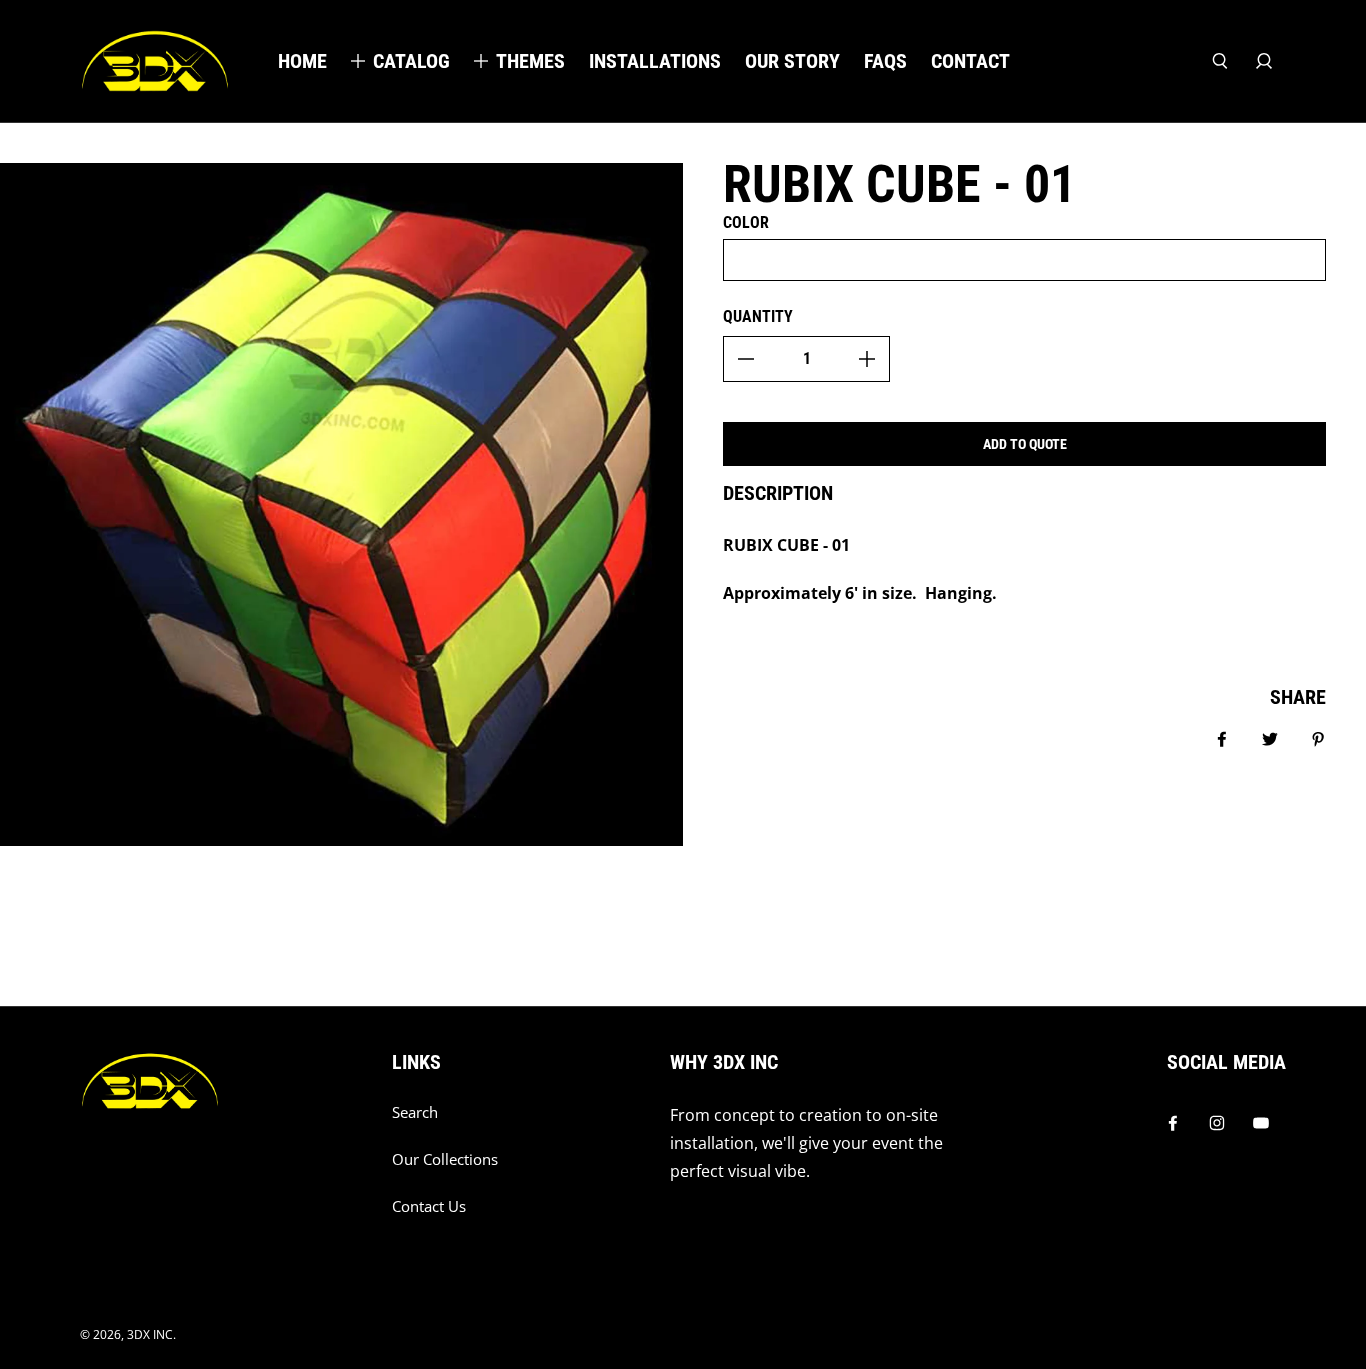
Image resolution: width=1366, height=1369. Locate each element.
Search (415, 1112)
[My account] (1264, 61)
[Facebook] (1173, 1123)
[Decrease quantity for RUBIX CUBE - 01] (746, 359)
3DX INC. (151, 1334)
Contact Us (429, 1206)
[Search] (1220, 61)
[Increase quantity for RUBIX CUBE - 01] (867, 359)
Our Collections (445, 1159)
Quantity (758, 316)
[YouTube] (1261, 1123)
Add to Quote (1025, 444)
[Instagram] (1217, 1123)
